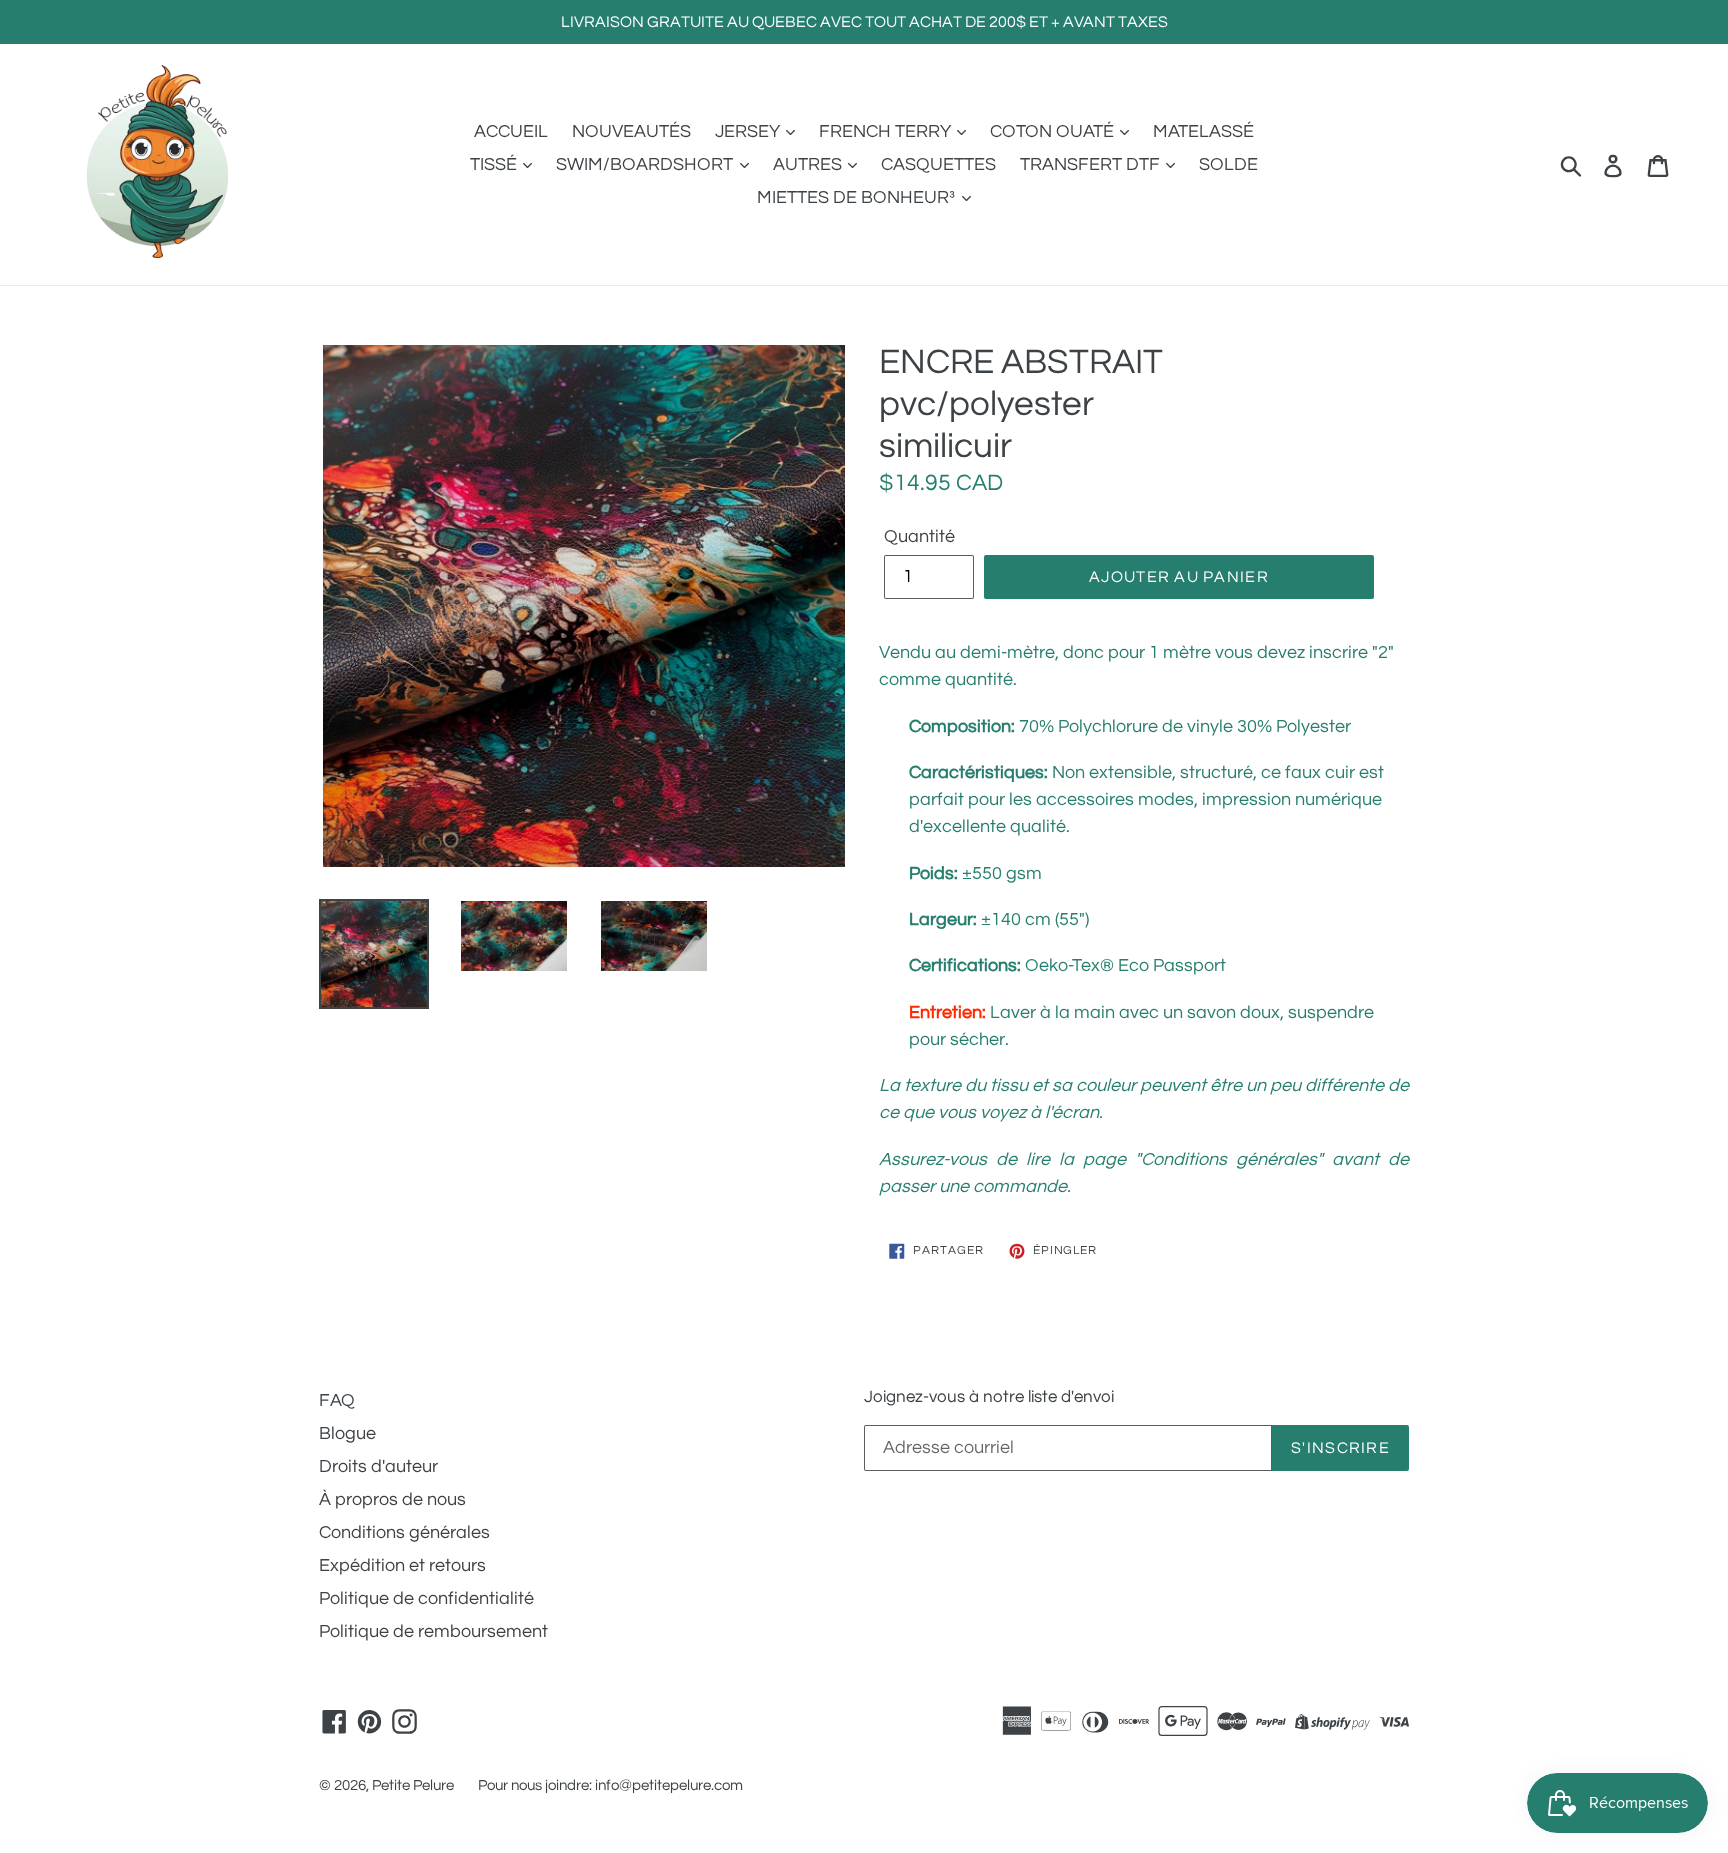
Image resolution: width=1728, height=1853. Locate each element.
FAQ (337, 1400)
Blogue (347, 1433)
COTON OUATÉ (1054, 131)
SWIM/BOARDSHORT (646, 164)
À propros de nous (392, 1499)
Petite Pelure (413, 1785)
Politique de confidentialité (426, 1598)
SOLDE (1228, 164)
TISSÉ (495, 164)
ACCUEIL (511, 131)
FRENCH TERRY (887, 131)
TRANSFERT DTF (1092, 164)
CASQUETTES (938, 164)
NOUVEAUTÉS (631, 131)
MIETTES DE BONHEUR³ (858, 197)
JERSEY (749, 131)
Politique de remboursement (433, 1631)
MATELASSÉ (1203, 131)
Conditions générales (404, 1532)
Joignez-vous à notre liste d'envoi (989, 1397)
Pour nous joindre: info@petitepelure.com (610, 1785)
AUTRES (809, 164)
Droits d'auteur (378, 1466)
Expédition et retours (402, 1565)
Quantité (919, 536)
